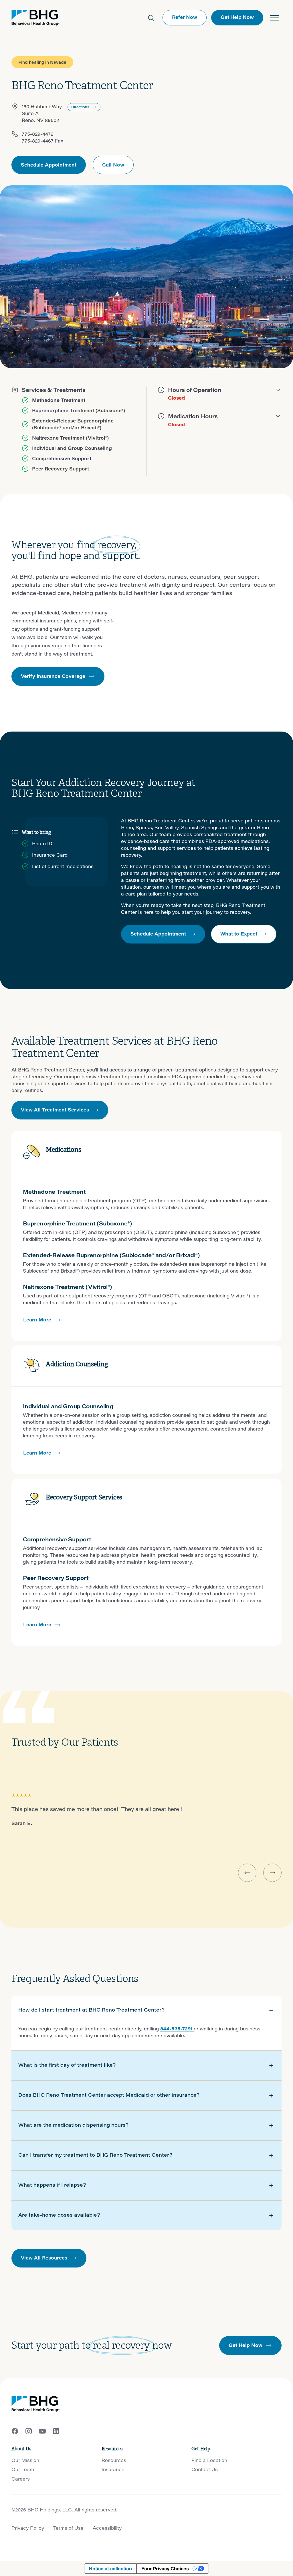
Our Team (23, 2469)
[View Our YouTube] (42, 2431)
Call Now (113, 165)
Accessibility (107, 2528)
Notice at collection (110, 2569)
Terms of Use (68, 2528)
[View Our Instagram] (29, 2431)
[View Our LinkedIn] (56, 2431)
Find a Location (209, 2460)
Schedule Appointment (49, 165)
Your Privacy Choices (165, 2569)
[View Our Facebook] (15, 2431)
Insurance (113, 2469)
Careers (21, 2479)
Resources (114, 2460)
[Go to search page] (151, 18)
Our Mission (25, 2460)
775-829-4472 (37, 134)
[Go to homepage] (35, 18)
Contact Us (205, 2469)
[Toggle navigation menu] (275, 18)
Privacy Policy (28, 2528)
